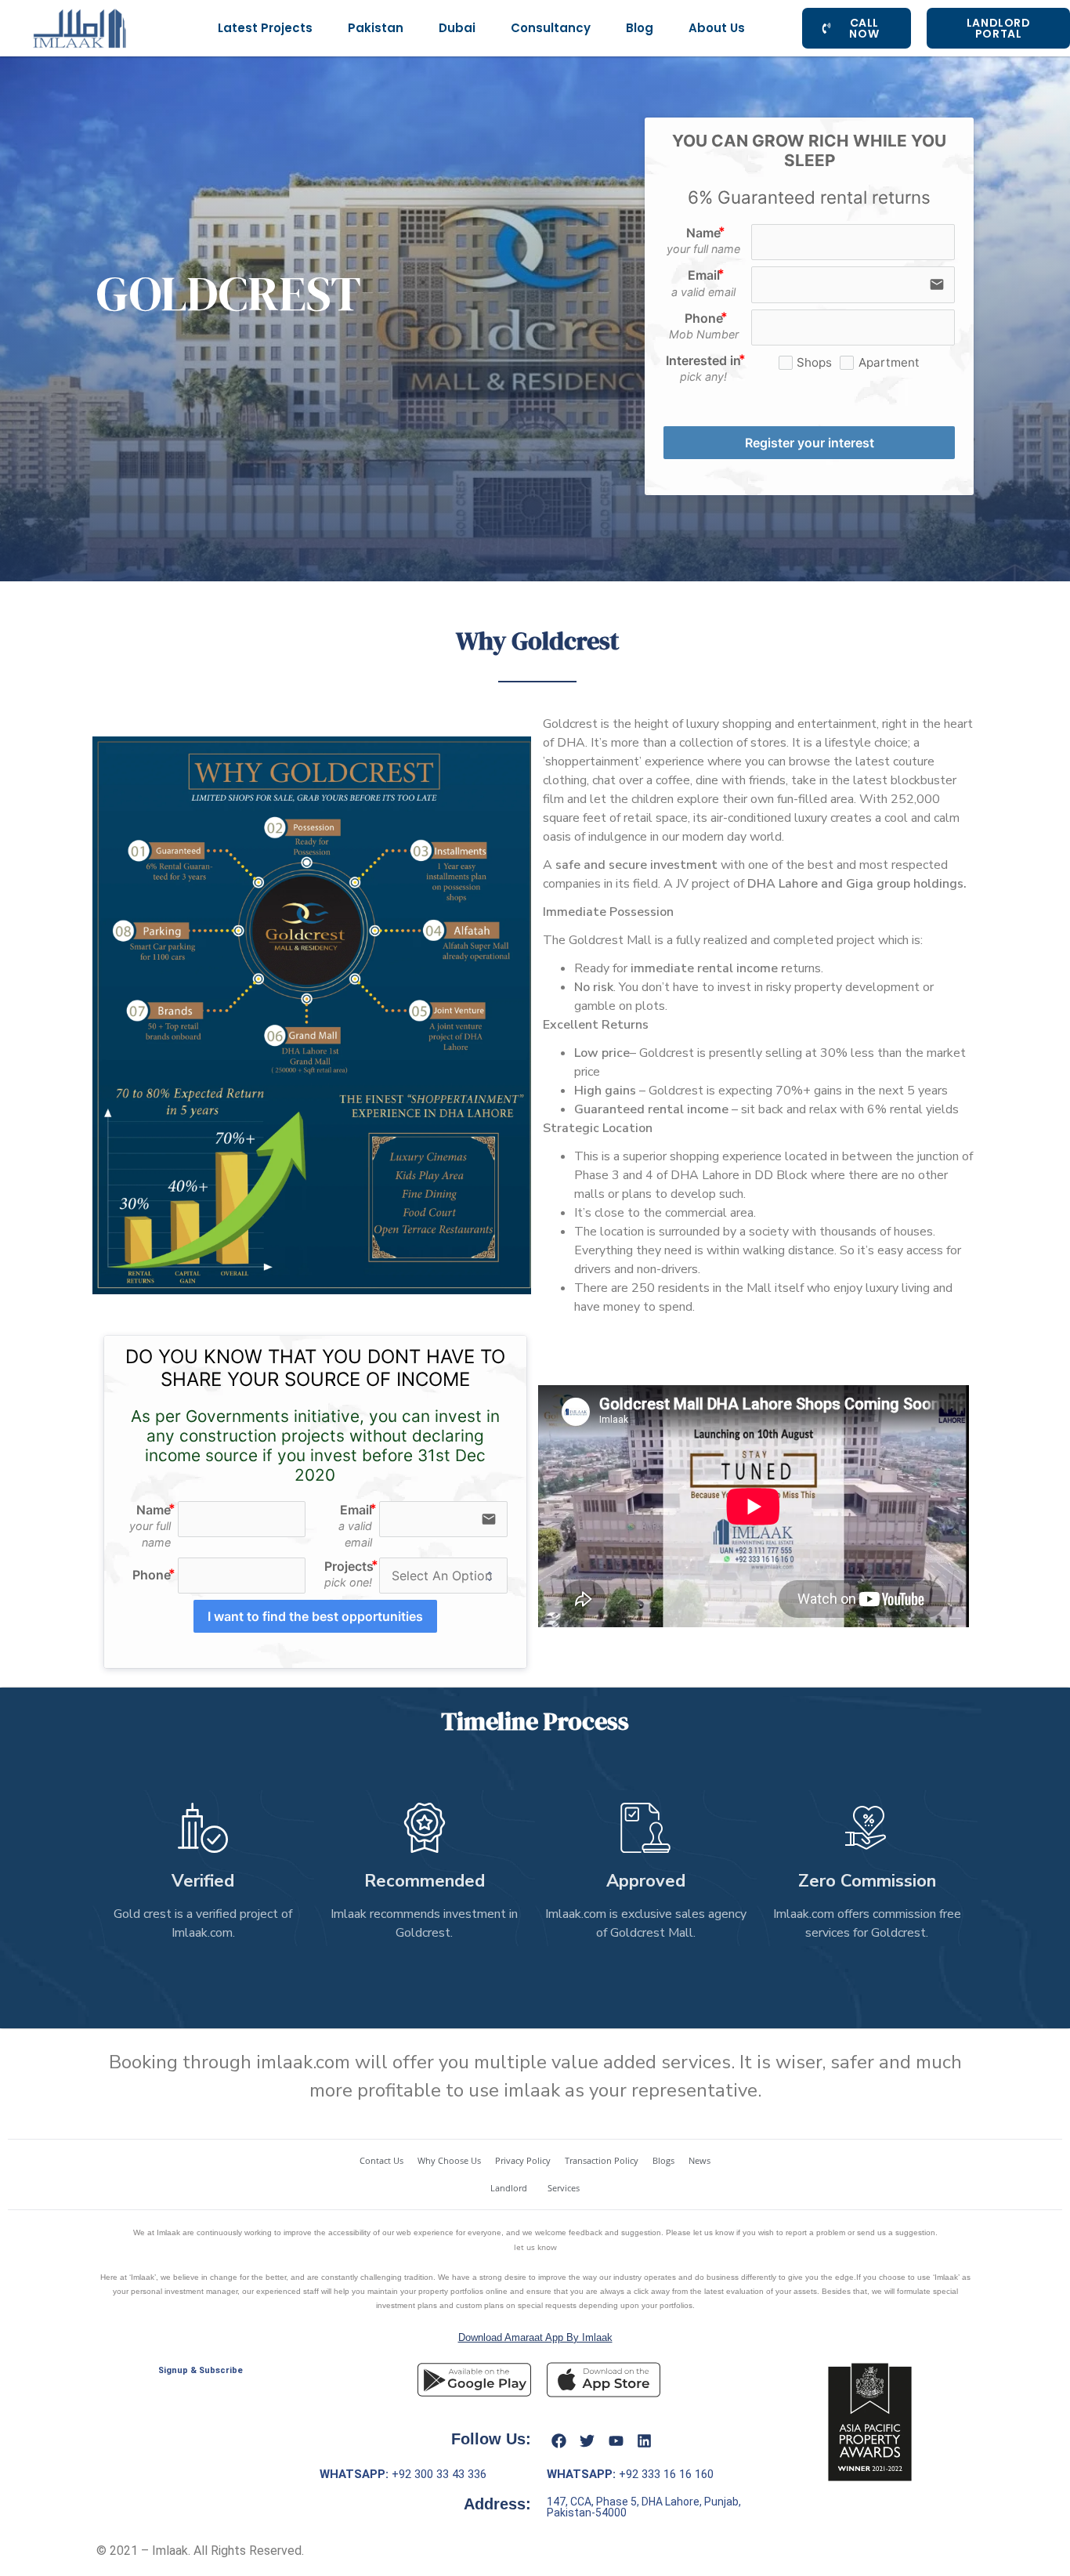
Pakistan (376, 28)
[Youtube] (616, 2440)
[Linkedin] (645, 2440)
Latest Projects (265, 28)
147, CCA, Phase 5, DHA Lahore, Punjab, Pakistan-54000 (644, 2507)
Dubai (457, 28)
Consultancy (551, 28)
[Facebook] (558, 2440)
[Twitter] (587, 2440)
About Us (717, 28)
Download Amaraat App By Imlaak (535, 2337)
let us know (535, 2247)
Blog (640, 28)
